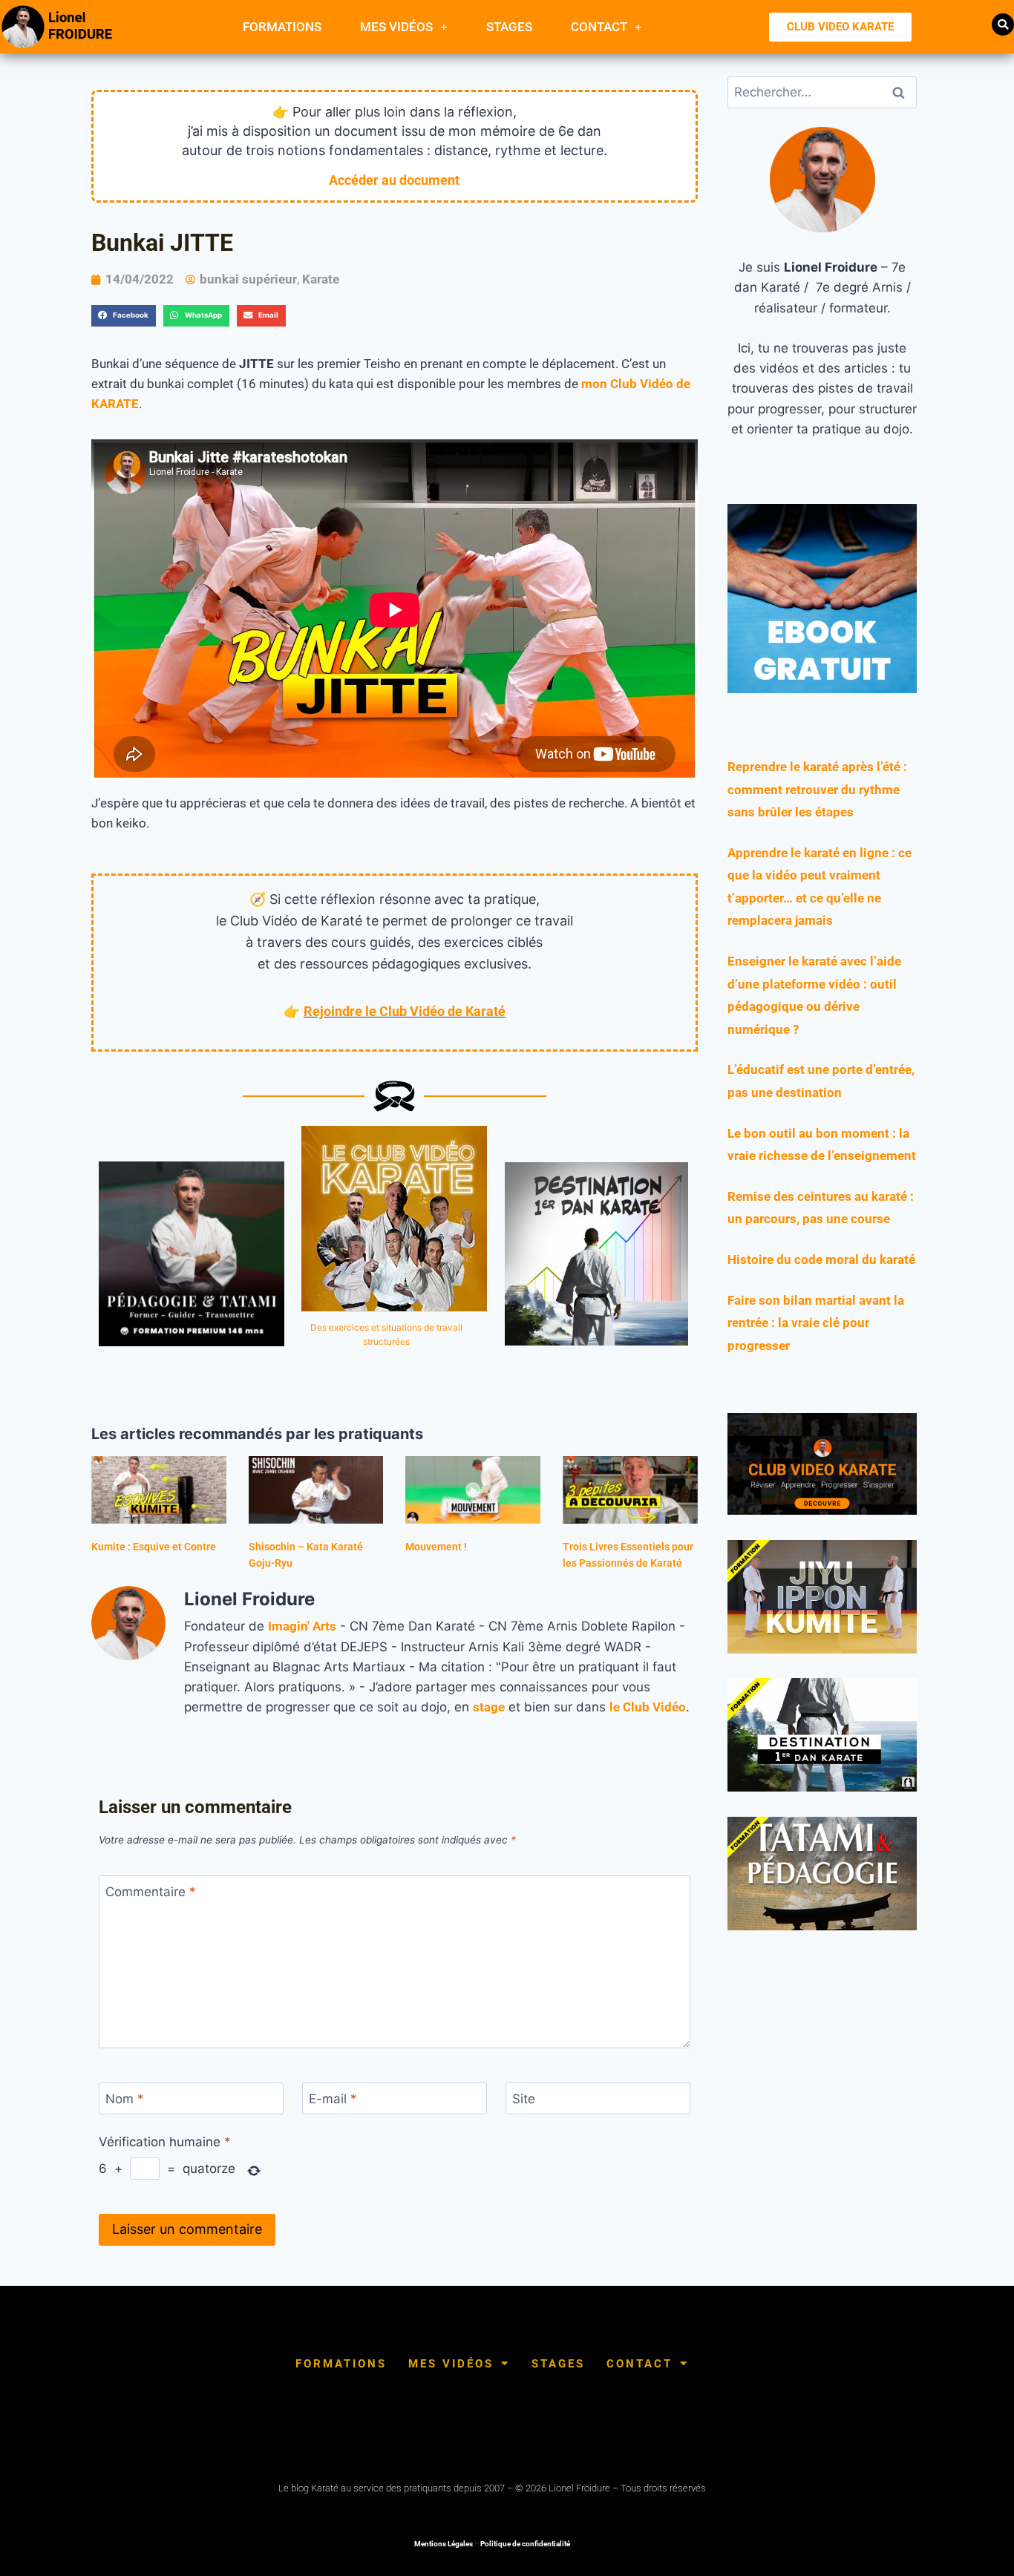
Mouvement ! (436, 1547)
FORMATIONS (282, 27)
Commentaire (151, 1892)
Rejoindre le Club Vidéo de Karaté (405, 1011)
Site (524, 2099)
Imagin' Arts (302, 1626)
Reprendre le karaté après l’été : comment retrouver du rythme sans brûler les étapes (817, 789)
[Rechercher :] (822, 92)
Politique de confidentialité (525, 2544)
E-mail (333, 2099)
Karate (321, 279)
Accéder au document (394, 180)
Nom (125, 2099)
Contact (599, 27)
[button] (1003, 24)
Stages (509, 27)
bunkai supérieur (248, 279)
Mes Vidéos (396, 27)
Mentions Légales (444, 2544)
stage (489, 1707)
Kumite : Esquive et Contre (154, 1547)
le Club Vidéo (648, 1707)
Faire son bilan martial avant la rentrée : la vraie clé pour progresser (816, 1323)
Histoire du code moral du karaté (821, 1259)
